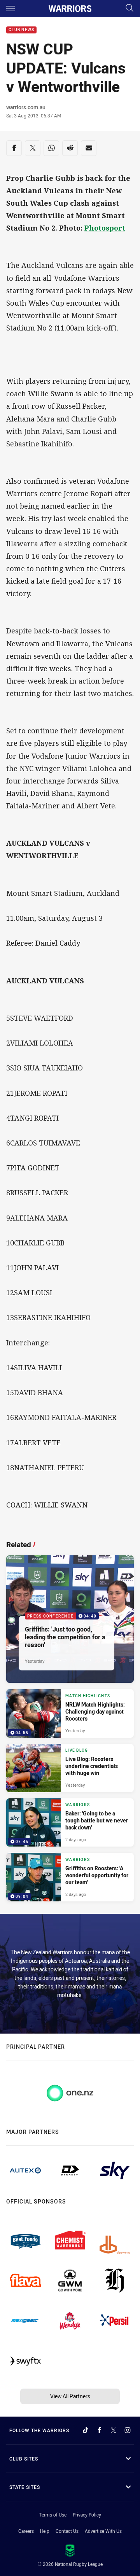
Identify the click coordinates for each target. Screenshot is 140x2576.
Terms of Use (53, 2515)
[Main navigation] (10, 9)
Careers (26, 2531)
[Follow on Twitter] (114, 2430)
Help (45, 2531)
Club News (21, 30)
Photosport (105, 228)
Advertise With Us (103, 2531)
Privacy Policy (87, 2515)
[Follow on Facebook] (100, 2430)
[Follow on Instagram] (128, 2430)
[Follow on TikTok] (86, 2430)
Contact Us (67, 2531)
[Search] (129, 8)
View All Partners (70, 2396)
